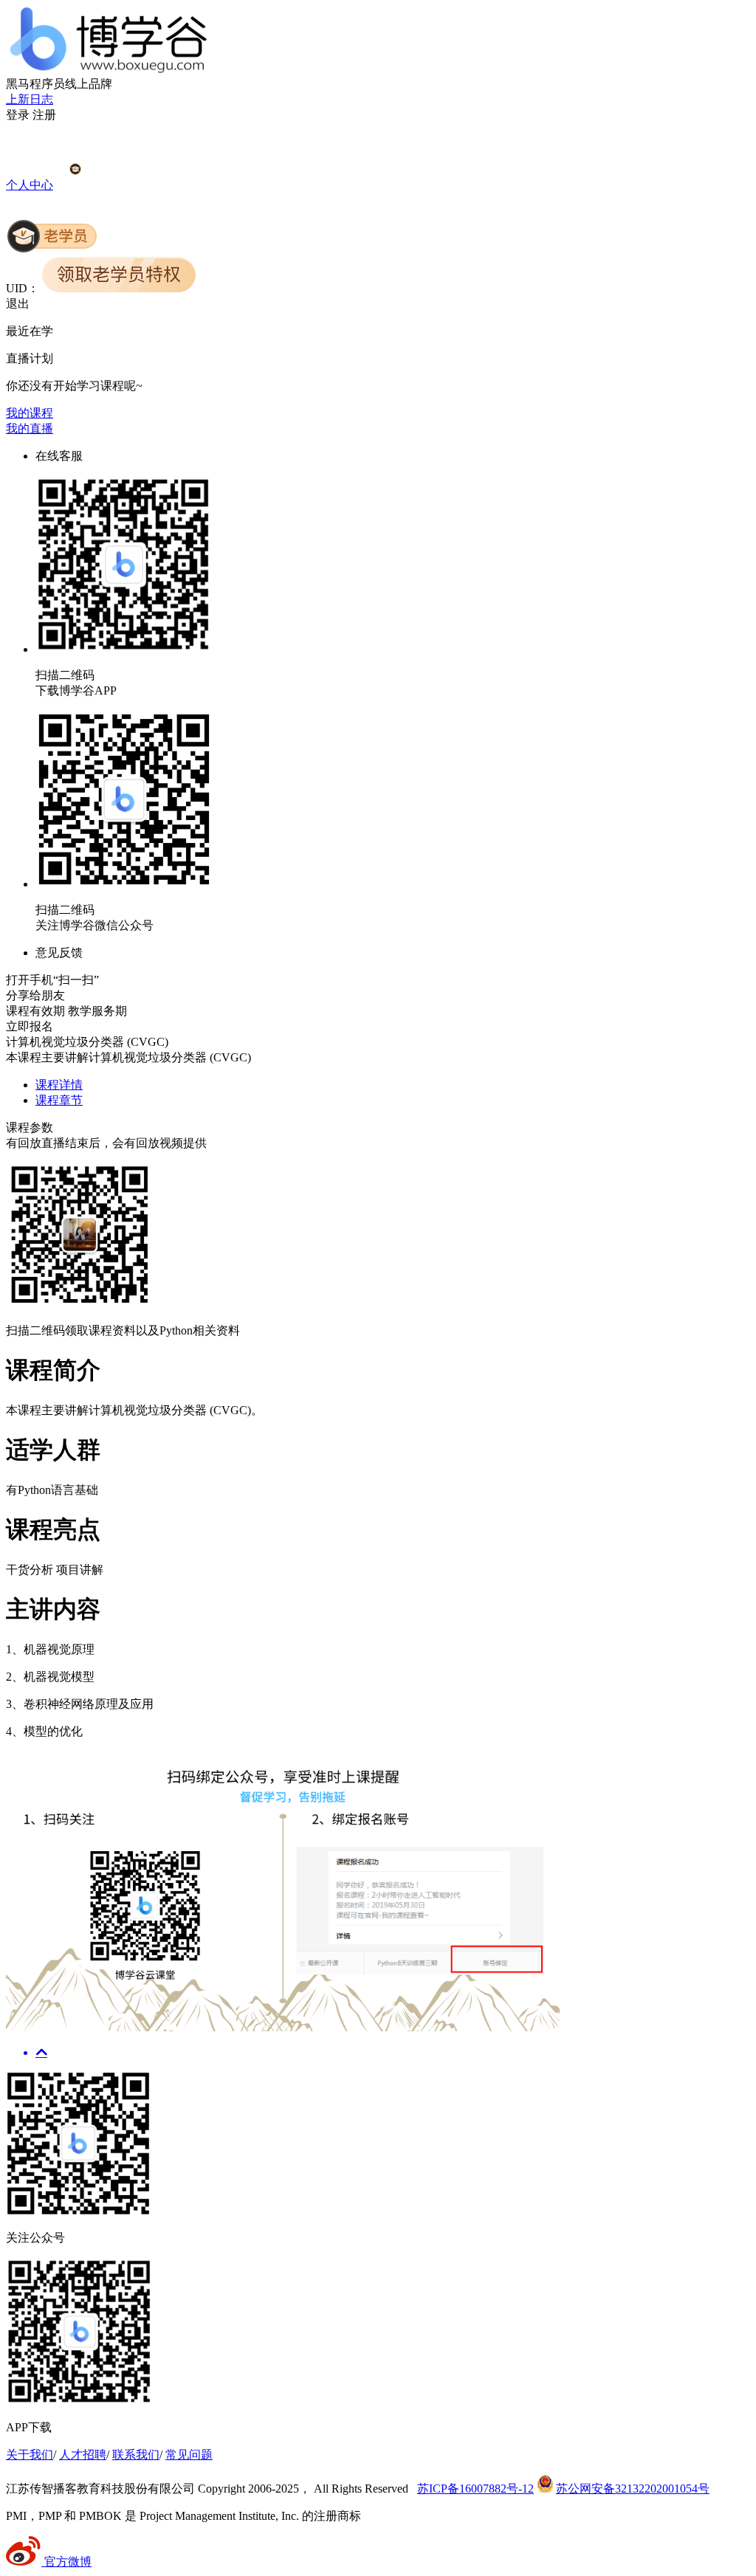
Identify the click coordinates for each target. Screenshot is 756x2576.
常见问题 (189, 2455)
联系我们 (136, 2455)
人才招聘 (83, 2455)
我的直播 (30, 428)
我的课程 (30, 413)
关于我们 (30, 2455)
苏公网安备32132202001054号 (633, 2489)
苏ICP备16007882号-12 (475, 2489)
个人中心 (30, 185)
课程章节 (59, 1100)
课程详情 (59, 1085)
